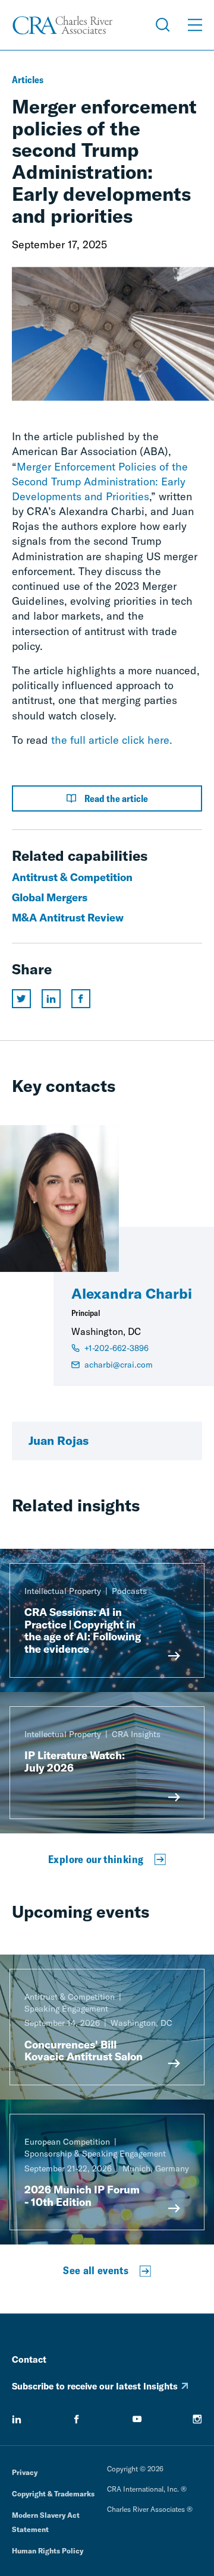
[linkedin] (17, 2419)
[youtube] (137, 2419)
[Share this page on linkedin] (51, 999)
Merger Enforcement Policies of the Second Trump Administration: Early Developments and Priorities (100, 482)
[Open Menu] (195, 25)
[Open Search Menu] (163, 25)
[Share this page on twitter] (21, 999)
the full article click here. (112, 740)
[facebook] (77, 2419)
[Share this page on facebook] (81, 999)
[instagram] (197, 2419)
